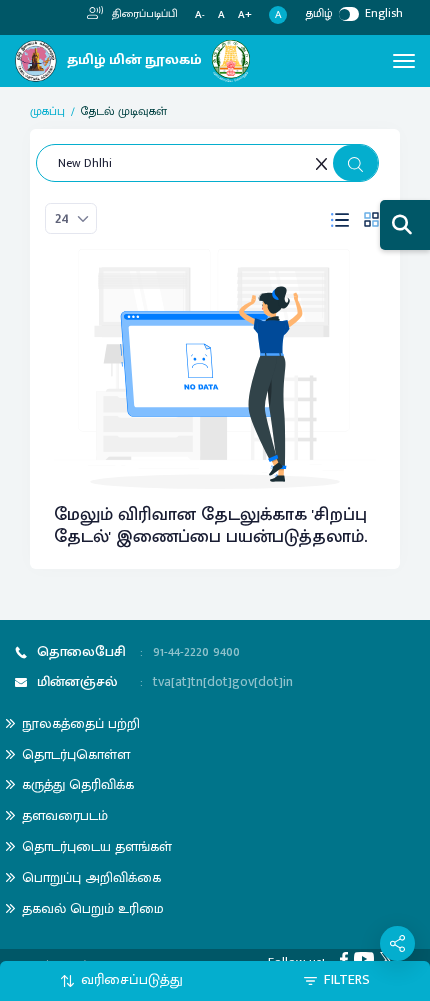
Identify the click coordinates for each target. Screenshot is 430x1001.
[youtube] (367, 958)
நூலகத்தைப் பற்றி (81, 723)
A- (200, 15)
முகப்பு (47, 111)
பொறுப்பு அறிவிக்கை (91, 877)
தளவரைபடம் (65, 815)
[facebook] (347, 958)
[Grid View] (371, 219)
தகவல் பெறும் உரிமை (93, 908)
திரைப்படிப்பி (143, 14)
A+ (245, 15)
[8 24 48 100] (71, 218)
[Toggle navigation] (404, 61)
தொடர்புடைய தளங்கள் (97, 846)
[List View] (340, 219)
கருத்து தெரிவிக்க (78, 784)
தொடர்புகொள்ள (76, 754)
